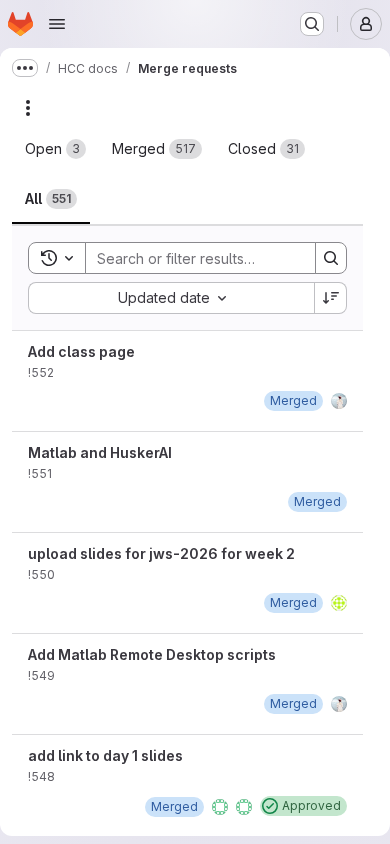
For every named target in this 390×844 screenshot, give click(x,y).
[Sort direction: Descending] (331, 298)
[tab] (55, 149)
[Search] (331, 258)
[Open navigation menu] (57, 24)
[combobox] (171, 298)
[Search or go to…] (312, 24)
